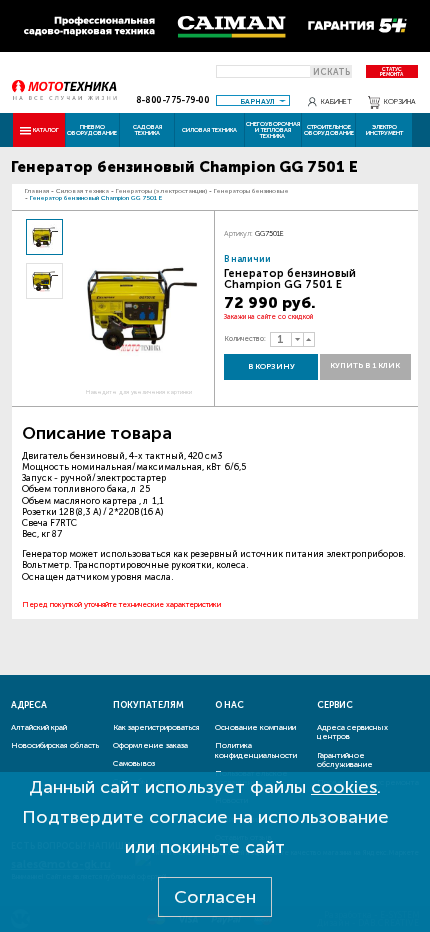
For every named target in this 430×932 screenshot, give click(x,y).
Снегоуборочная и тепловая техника (273, 130)
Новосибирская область (55, 745)
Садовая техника (147, 130)
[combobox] (253, 100)
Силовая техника (209, 130)
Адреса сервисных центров (352, 732)
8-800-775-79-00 (173, 100)
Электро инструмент (384, 130)
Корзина (400, 101)
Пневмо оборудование (92, 130)
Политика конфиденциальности (256, 750)
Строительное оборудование (329, 130)
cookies (344, 787)
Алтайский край (39, 727)
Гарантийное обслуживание (345, 760)
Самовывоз (134, 763)
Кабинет (336, 101)
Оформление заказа (150, 745)
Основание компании (255, 727)
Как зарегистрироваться (156, 727)
